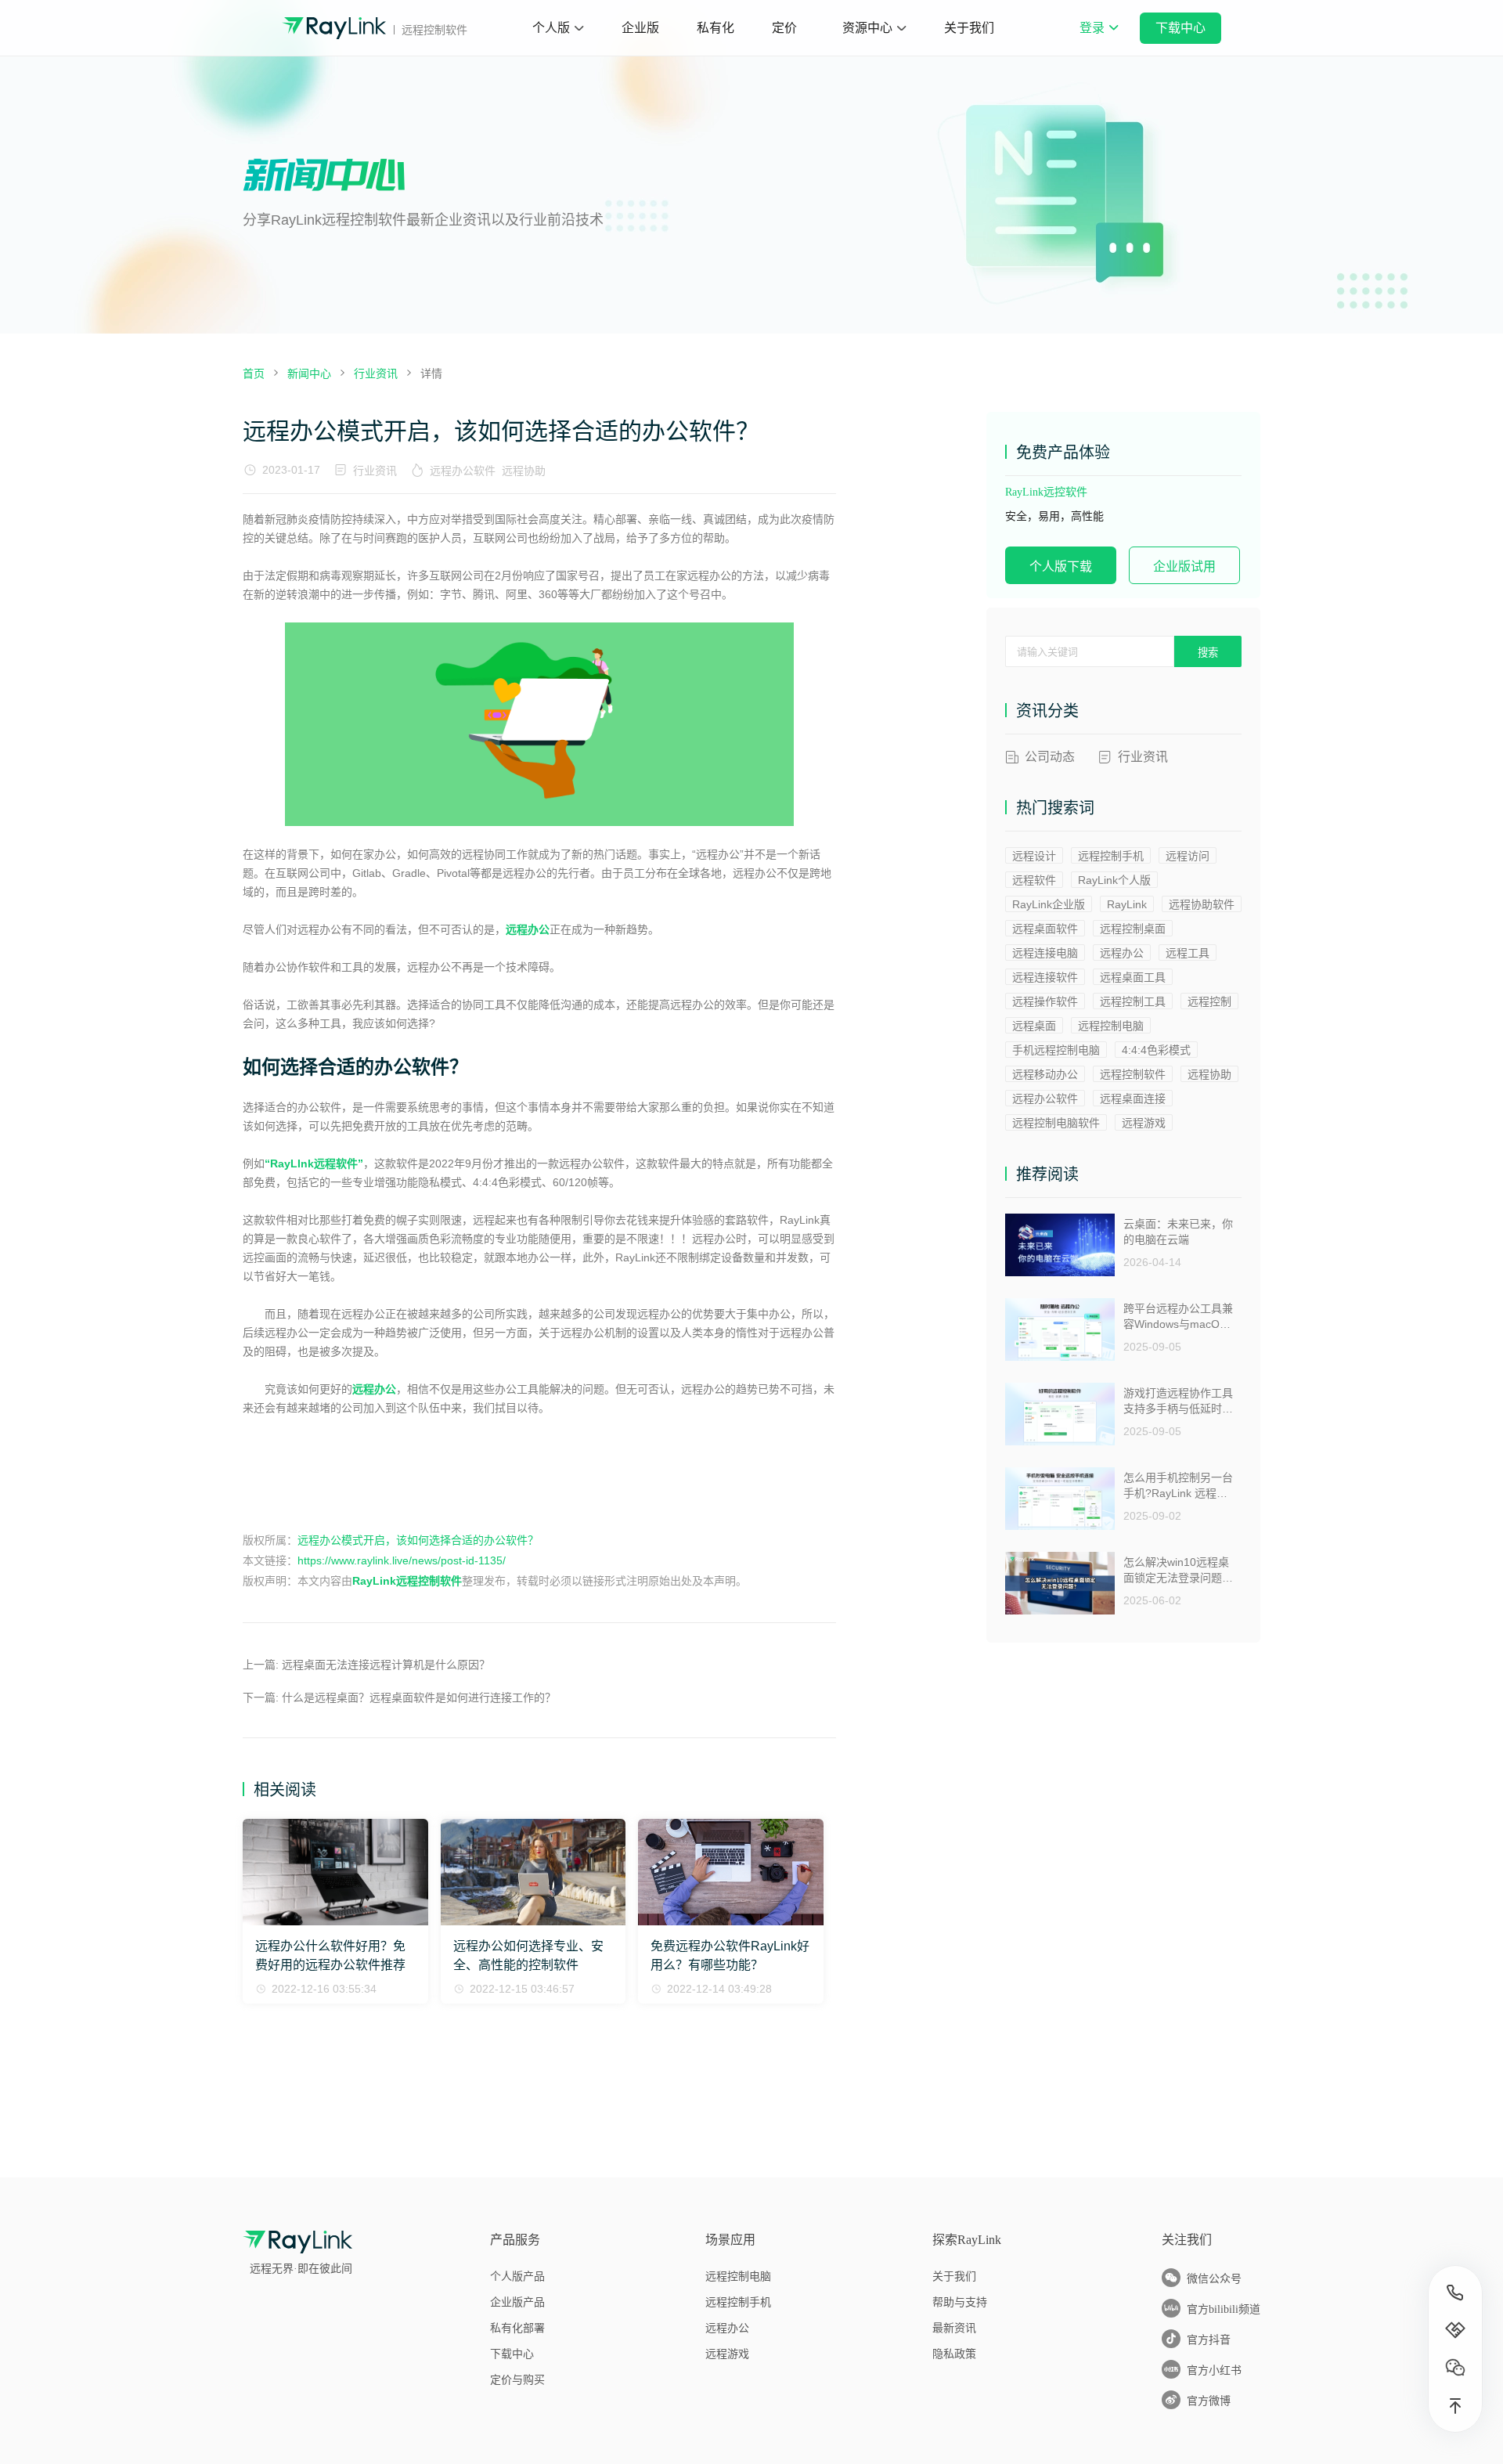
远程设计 (1034, 856)
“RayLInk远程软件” (314, 1163)
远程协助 (524, 471)
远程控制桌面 (1133, 929)
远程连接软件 (1045, 977)
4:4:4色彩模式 (1156, 1050)
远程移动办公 (1045, 1074)
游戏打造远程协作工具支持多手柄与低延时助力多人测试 (1178, 1401)
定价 (784, 28)
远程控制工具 (1133, 1001)
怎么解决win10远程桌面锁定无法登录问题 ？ (1176, 1570)
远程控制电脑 (1111, 1026)
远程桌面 (1034, 1026)
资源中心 (867, 28)
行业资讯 (375, 471)
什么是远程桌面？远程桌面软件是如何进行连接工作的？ (419, 1697)
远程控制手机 (1111, 856)
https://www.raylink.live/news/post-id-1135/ (402, 1560)
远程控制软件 (1133, 1074)
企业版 (640, 28)
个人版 (551, 28)
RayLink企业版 (1049, 904)
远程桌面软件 (1045, 929)
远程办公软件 (463, 471)
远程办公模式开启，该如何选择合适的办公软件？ (418, 1540)
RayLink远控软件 (1046, 492)
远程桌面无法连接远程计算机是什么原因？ (386, 1665)
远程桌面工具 (1133, 977)
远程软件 (1034, 880)
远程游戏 (1144, 1123)
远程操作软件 (1045, 1001)
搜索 (1208, 653)
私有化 (715, 28)
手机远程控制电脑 (1056, 1050)
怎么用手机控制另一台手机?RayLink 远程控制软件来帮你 (1178, 1486)
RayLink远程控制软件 (407, 1581)
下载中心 (1180, 28)
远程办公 (528, 929)
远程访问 (1188, 856)
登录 (1098, 38)
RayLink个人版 (1114, 880)
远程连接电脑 (1045, 953)
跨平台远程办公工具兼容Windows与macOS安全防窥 (1178, 1317)
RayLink (1127, 904)
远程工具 (1188, 953)
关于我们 (969, 28)
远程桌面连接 (1133, 1099)
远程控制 (1209, 1001)
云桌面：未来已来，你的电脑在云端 (1178, 1232)
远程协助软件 (1202, 904)
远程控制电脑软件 (1056, 1123)
